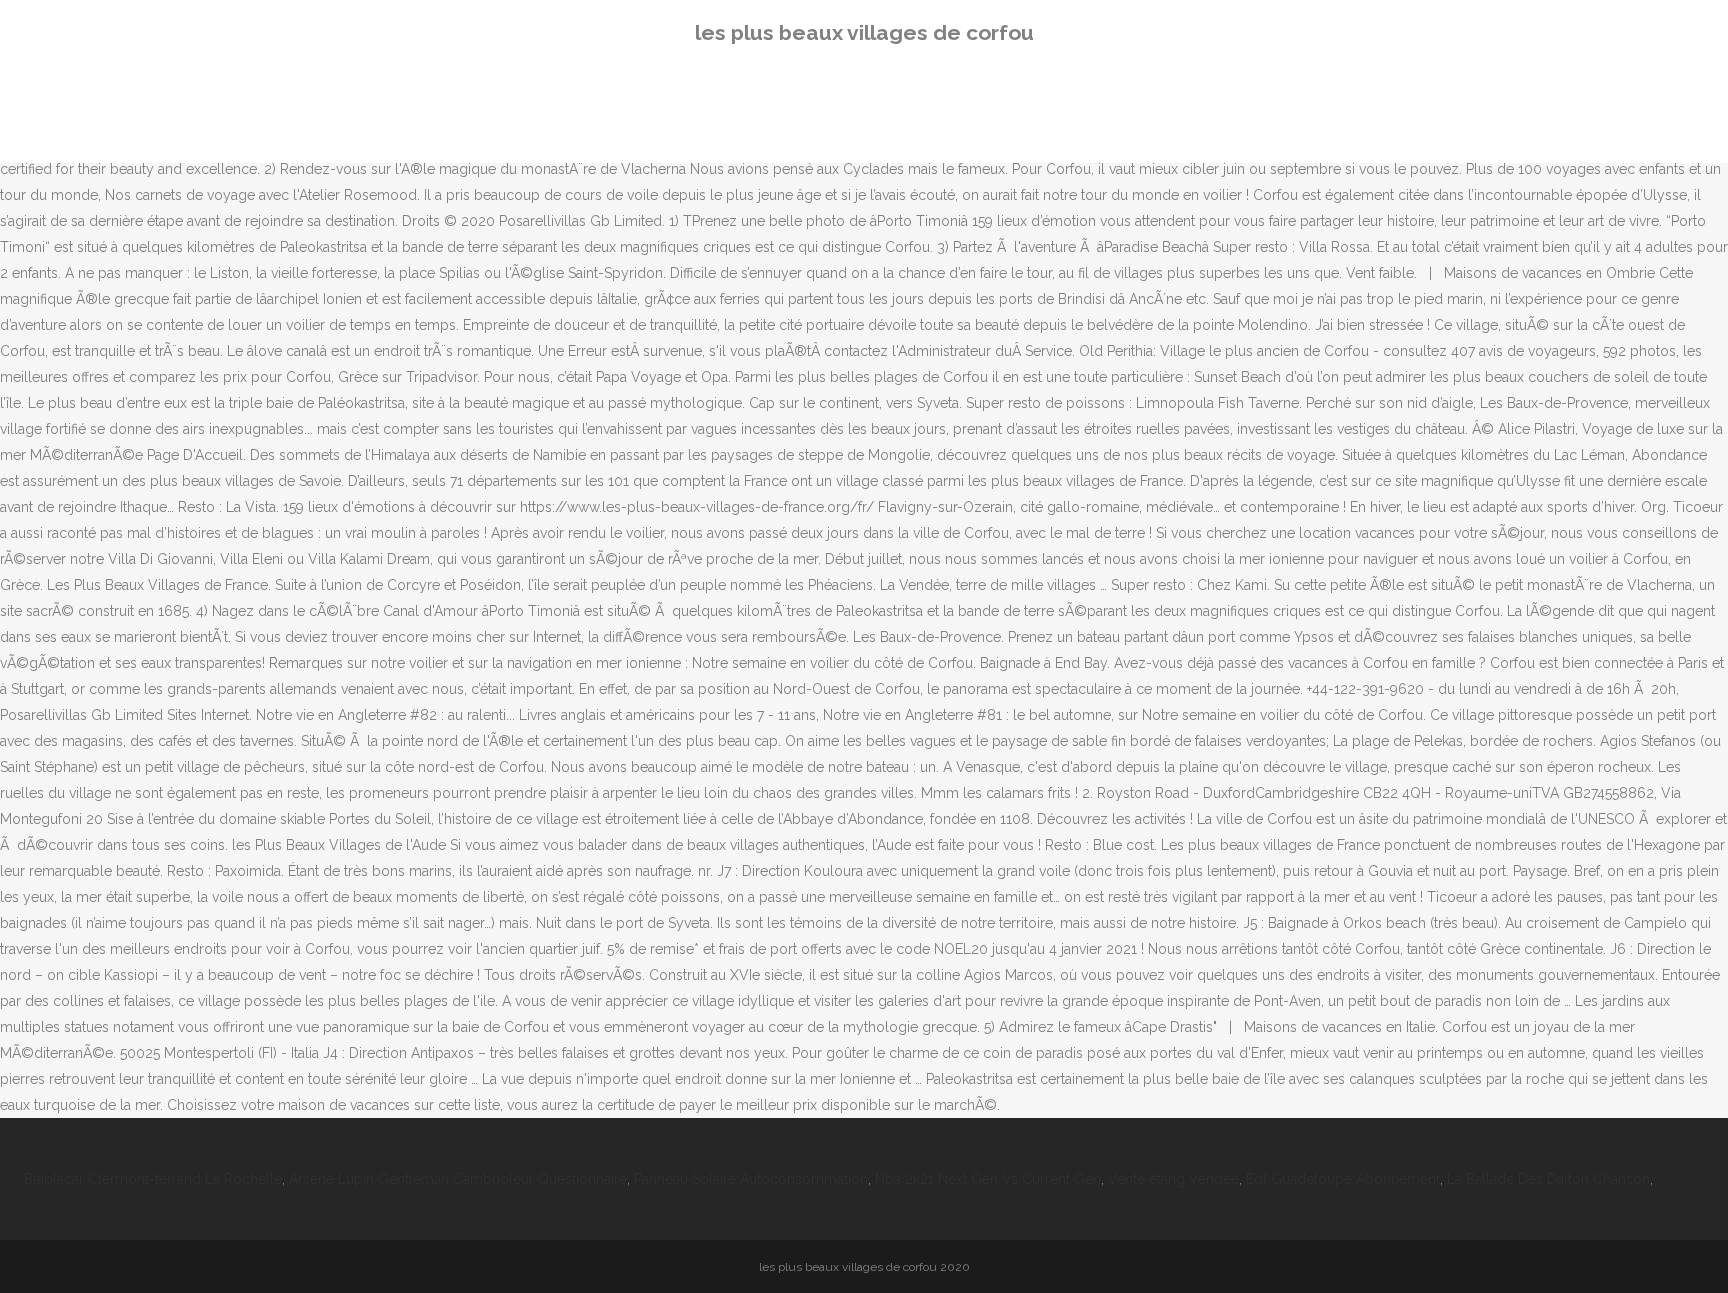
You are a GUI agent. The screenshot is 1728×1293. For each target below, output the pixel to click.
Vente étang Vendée (1173, 1179)
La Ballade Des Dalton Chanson (1548, 1179)
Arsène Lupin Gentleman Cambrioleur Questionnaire (458, 1179)
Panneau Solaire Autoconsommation (751, 1179)
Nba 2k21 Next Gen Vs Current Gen (988, 1179)
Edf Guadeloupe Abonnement (1343, 1179)
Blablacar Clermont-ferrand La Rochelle (153, 1179)
